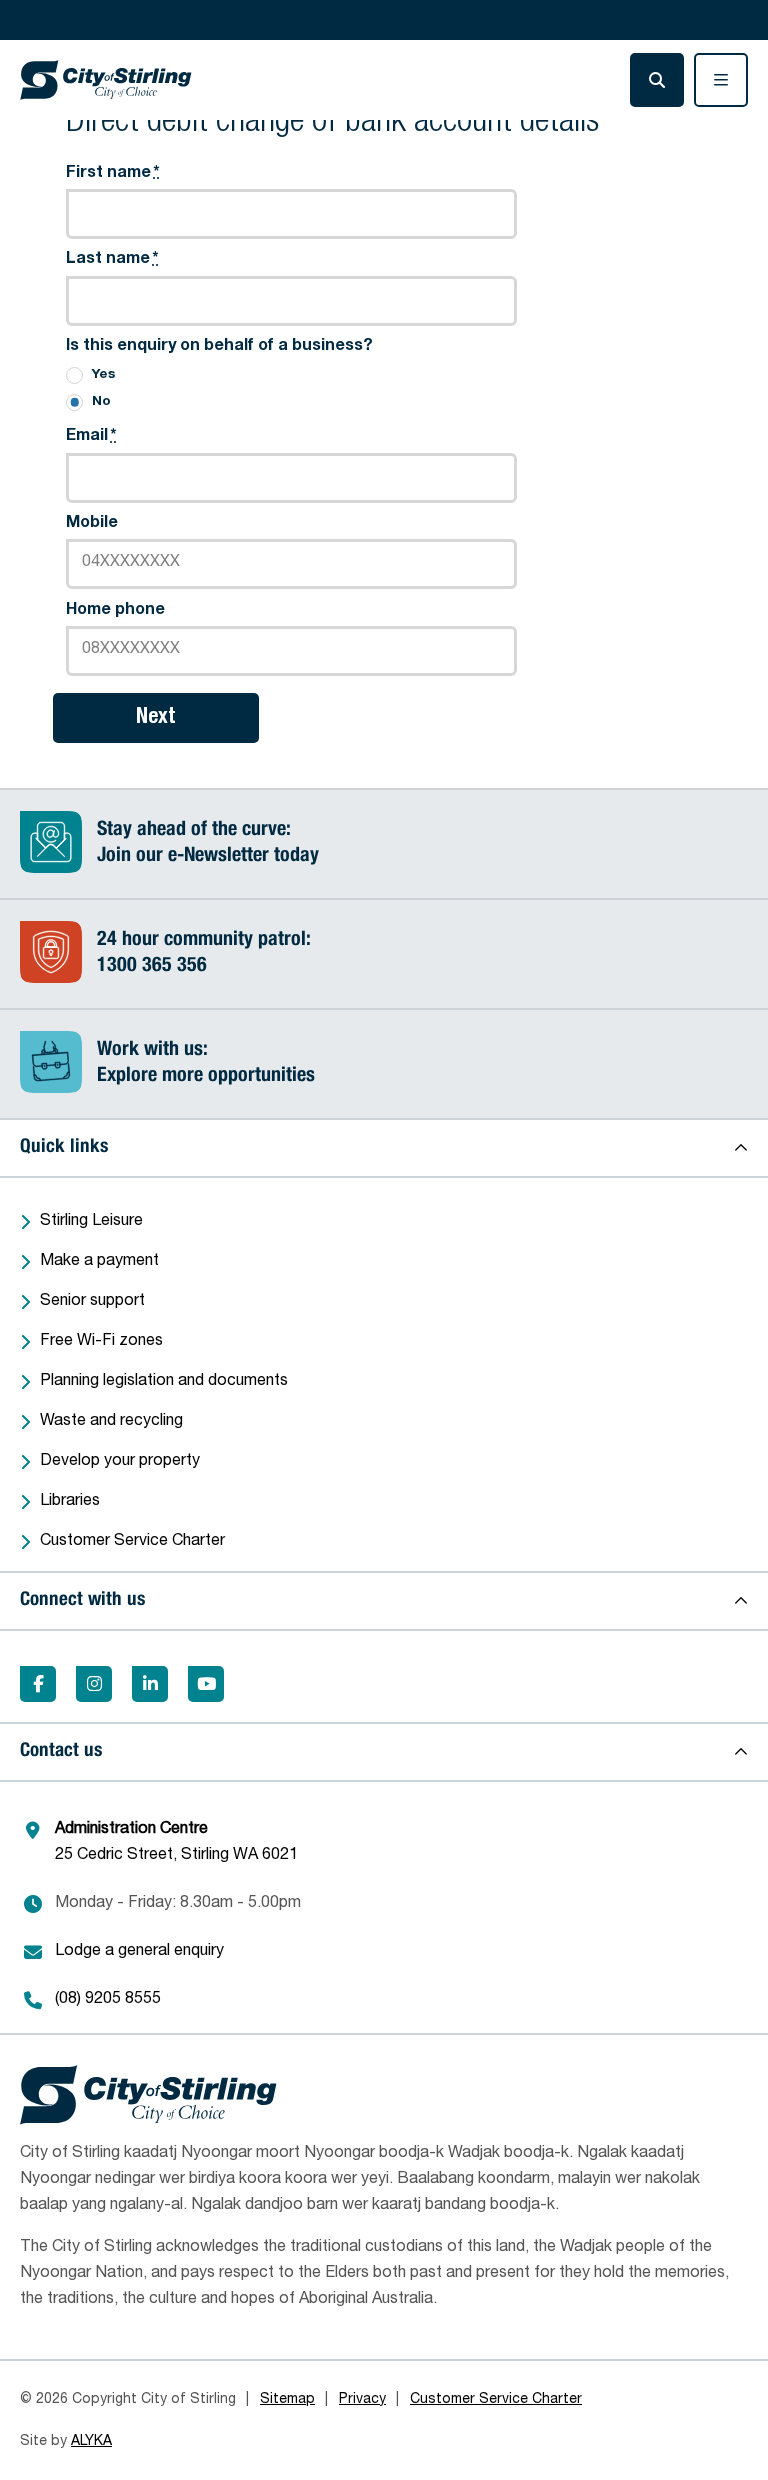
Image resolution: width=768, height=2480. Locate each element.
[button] (384, 1148)
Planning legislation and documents (164, 1382)
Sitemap (287, 2400)
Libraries (70, 1502)
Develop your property (120, 1462)
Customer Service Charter (132, 1542)
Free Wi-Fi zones (101, 1342)
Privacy (362, 2400)
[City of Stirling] (106, 80)
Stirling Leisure (91, 1222)
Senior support (92, 1302)
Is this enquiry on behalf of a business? (219, 347)
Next (156, 717)
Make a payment (99, 1262)
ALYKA (91, 2442)
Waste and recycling (111, 1422)
